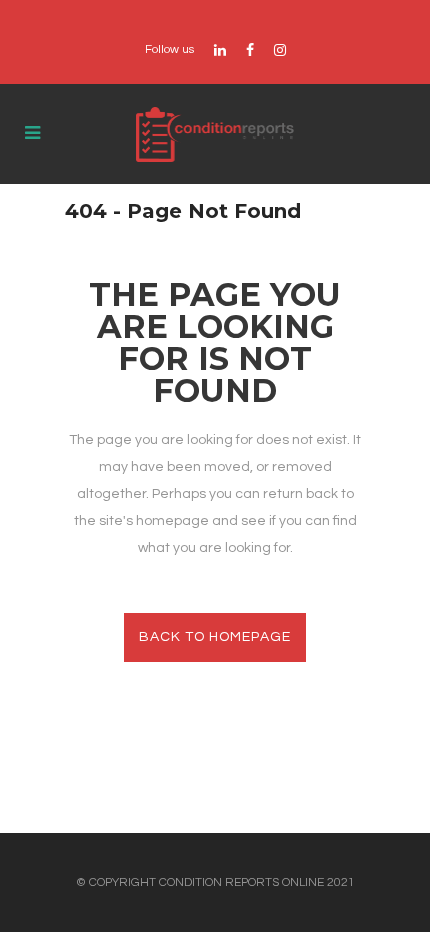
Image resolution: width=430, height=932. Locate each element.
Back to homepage (215, 637)
